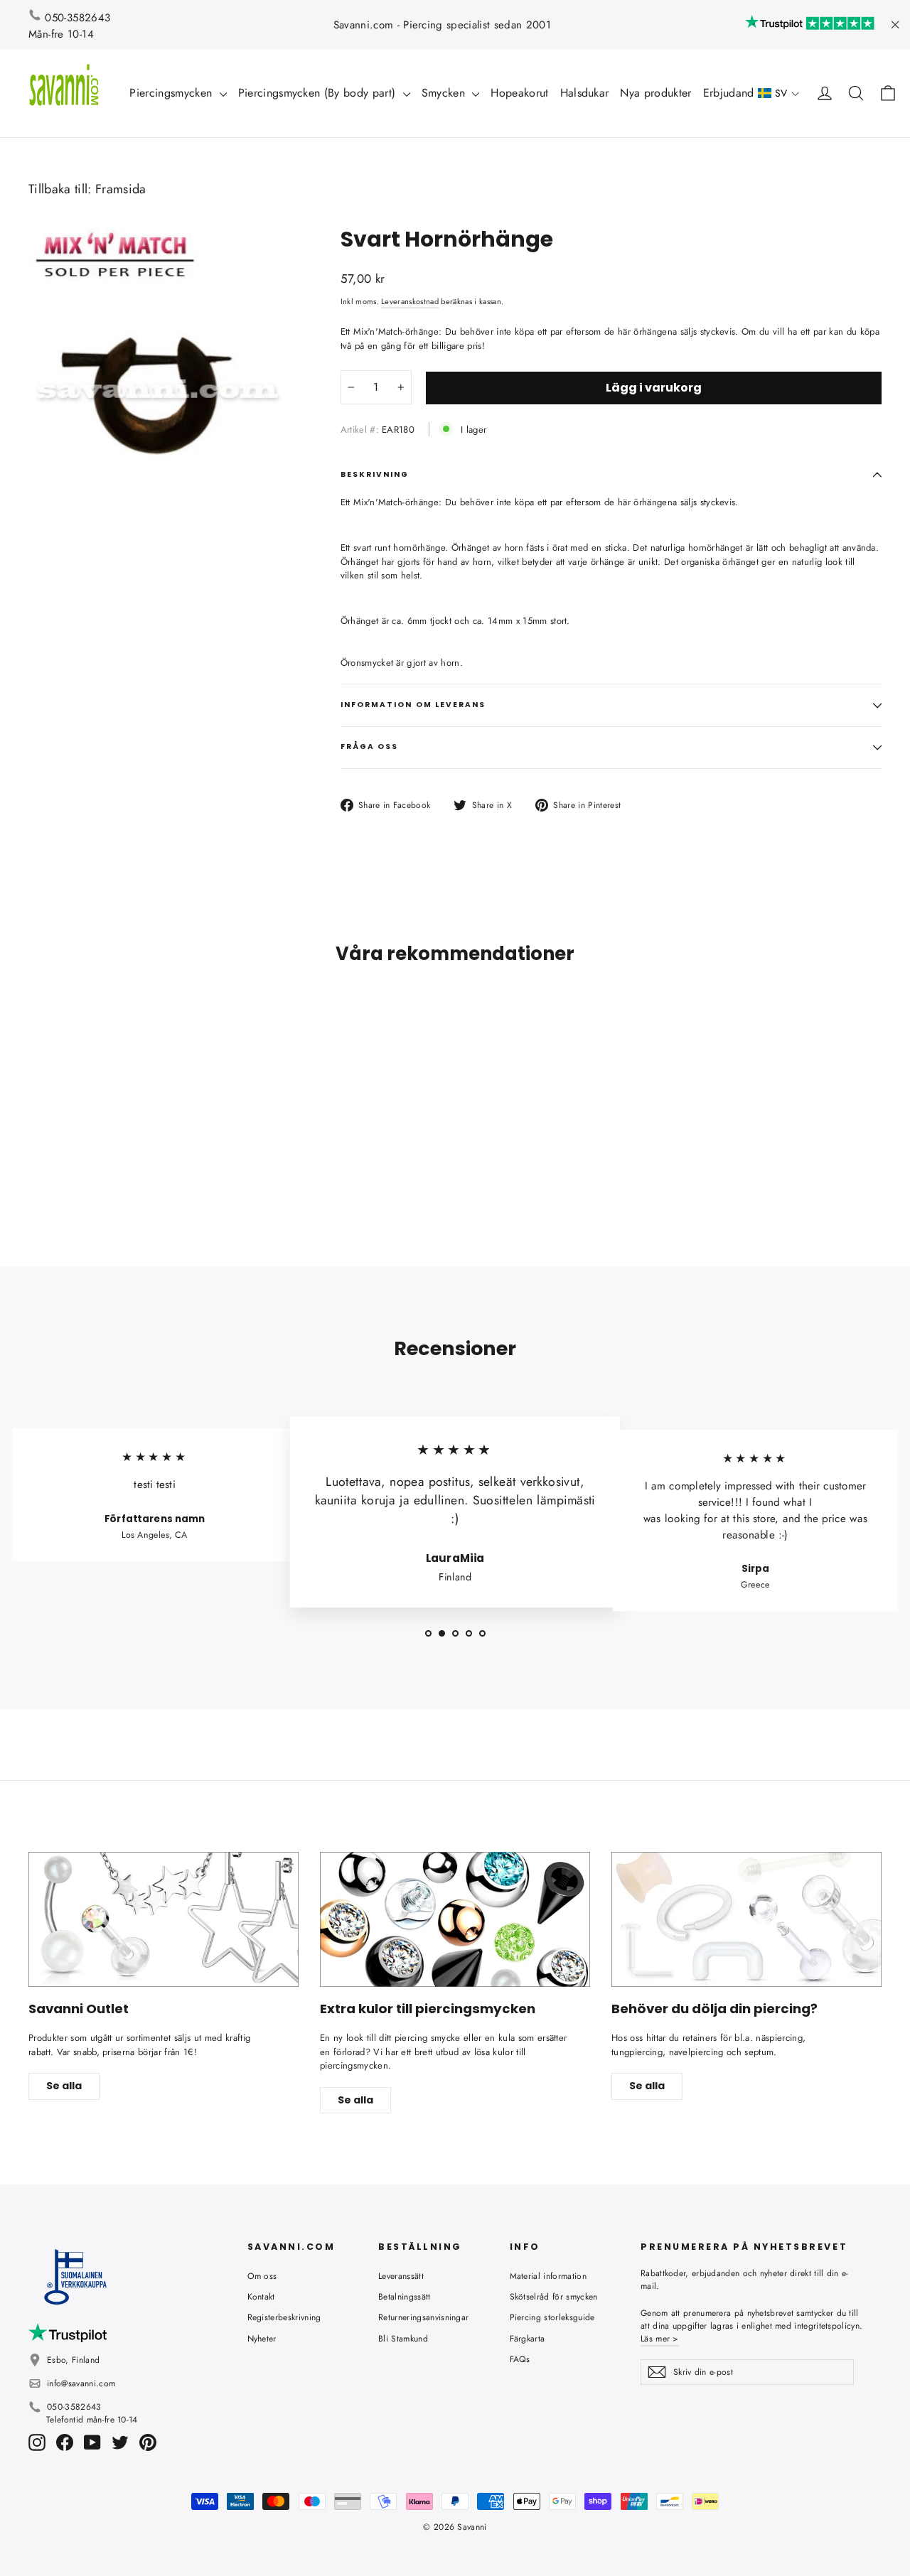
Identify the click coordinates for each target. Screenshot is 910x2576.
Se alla (64, 2086)
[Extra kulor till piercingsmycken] (455, 1919)
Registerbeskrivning (284, 2317)
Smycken (445, 93)
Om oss (262, 2276)
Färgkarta (528, 2339)
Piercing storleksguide (552, 2317)
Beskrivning (375, 474)
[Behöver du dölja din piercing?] (746, 1919)
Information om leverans (413, 705)
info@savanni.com (81, 2383)
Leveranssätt (401, 2276)
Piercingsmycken (172, 93)
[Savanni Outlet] (164, 1919)
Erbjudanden (737, 93)
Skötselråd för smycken (554, 2297)
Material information (548, 2276)
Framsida (121, 189)
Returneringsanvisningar (423, 2317)
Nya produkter (655, 93)
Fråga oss (370, 747)
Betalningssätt (405, 2297)
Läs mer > (660, 2339)
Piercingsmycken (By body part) (319, 93)
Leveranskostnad (410, 301)
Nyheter (262, 2339)
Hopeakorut (519, 93)
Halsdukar (585, 93)
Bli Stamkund (403, 2339)
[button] (779, 93)
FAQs (520, 2359)
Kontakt (261, 2297)
